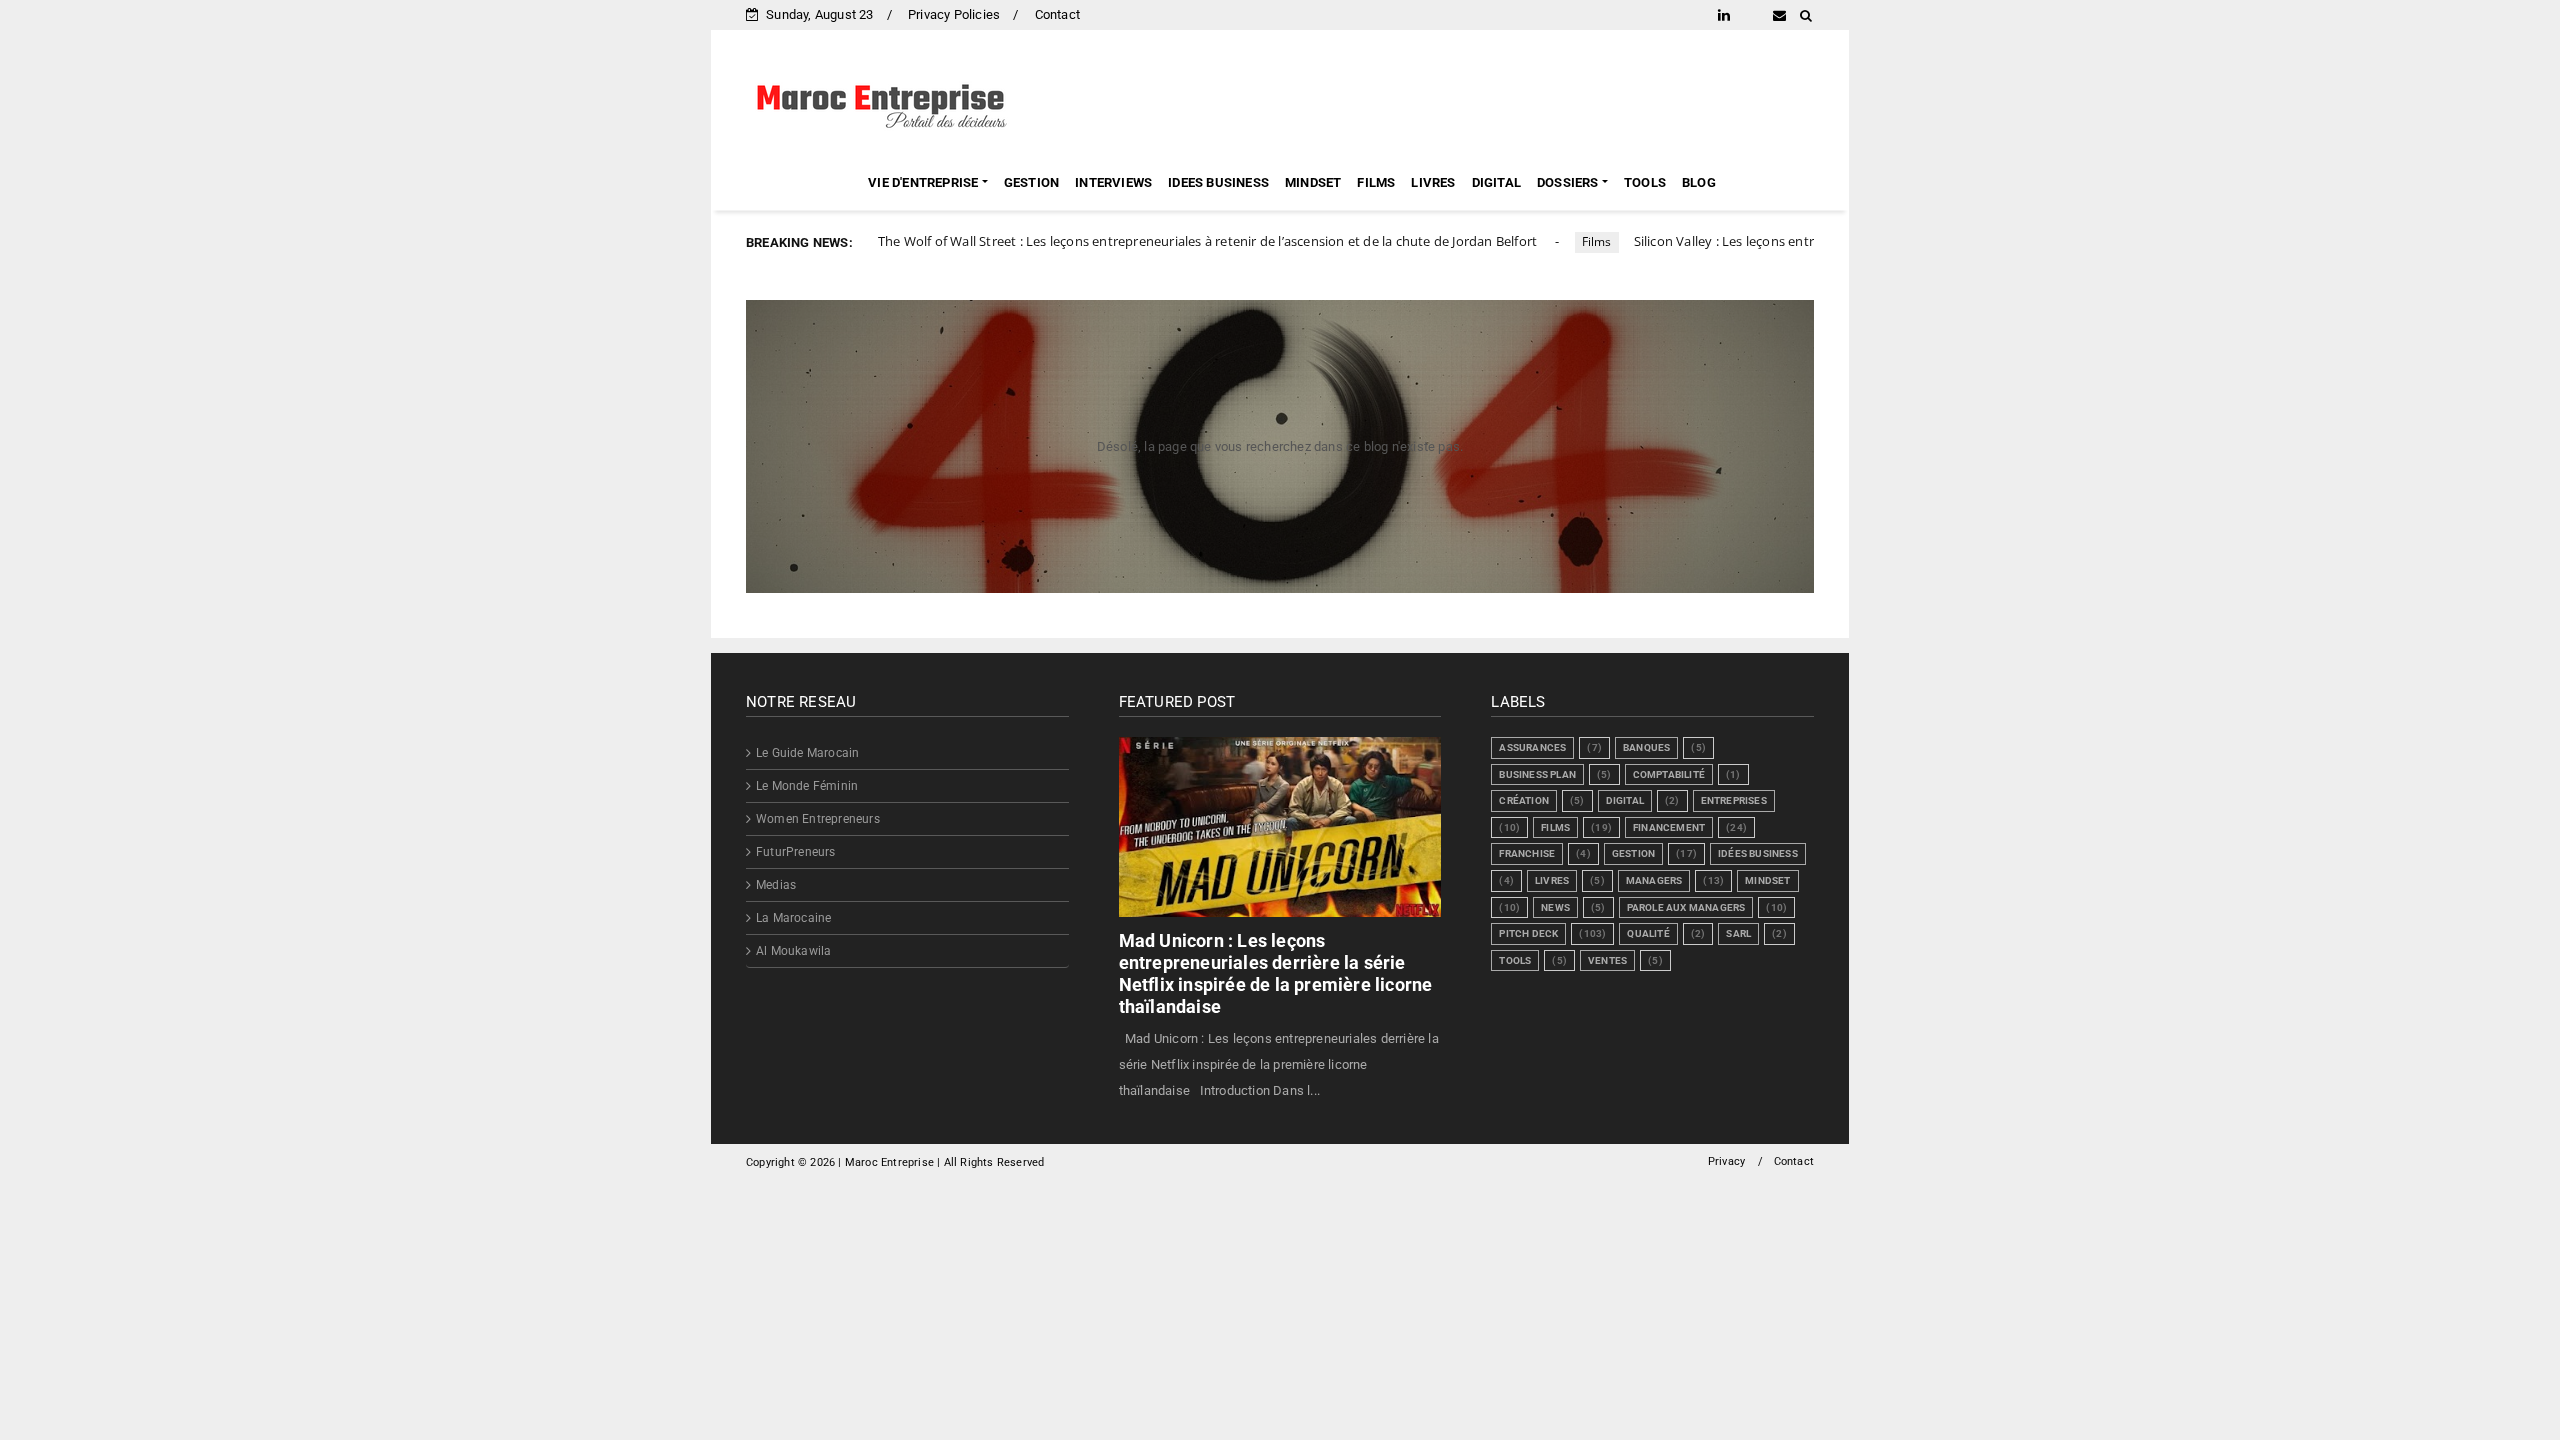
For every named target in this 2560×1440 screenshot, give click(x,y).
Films (1522, 241)
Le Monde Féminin (807, 786)
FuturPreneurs (796, 852)
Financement (1669, 827)
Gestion (1633, 853)
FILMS (1376, 182)
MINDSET (1313, 182)
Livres (1552, 880)
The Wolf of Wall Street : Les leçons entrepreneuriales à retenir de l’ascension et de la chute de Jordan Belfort (1132, 241)
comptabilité (1669, 774)
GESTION (1031, 182)
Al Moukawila (793, 951)
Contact (1057, 14)
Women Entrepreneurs (818, 819)
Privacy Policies (954, 14)
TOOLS (1645, 182)
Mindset (1767, 880)
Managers (1654, 880)
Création (1524, 800)
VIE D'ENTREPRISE (923, 182)
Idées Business (1758, 853)
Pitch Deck (1528, 933)
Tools (1515, 960)
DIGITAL (1496, 182)
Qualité (1648, 933)
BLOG (1699, 182)
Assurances (1532, 747)
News (1555, 907)
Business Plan (1537, 774)
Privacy (1726, 1161)
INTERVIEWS (1113, 182)
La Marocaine (793, 918)
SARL (1738, 933)
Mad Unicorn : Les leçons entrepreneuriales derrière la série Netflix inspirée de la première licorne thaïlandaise (1276, 973)
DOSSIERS (1568, 182)
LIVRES (1433, 182)
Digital (1625, 800)
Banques (1646, 747)
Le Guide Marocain (807, 753)
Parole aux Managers (1686, 907)
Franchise (1527, 853)
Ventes (1607, 960)
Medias (776, 885)
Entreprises (1734, 800)
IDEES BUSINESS (1218, 182)
